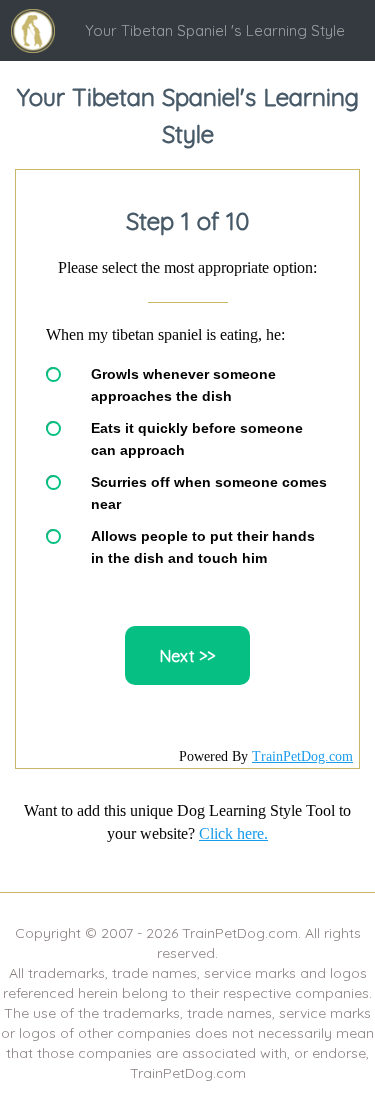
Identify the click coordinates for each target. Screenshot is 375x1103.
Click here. (233, 833)
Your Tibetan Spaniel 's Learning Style (215, 30)
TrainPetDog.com (302, 756)
